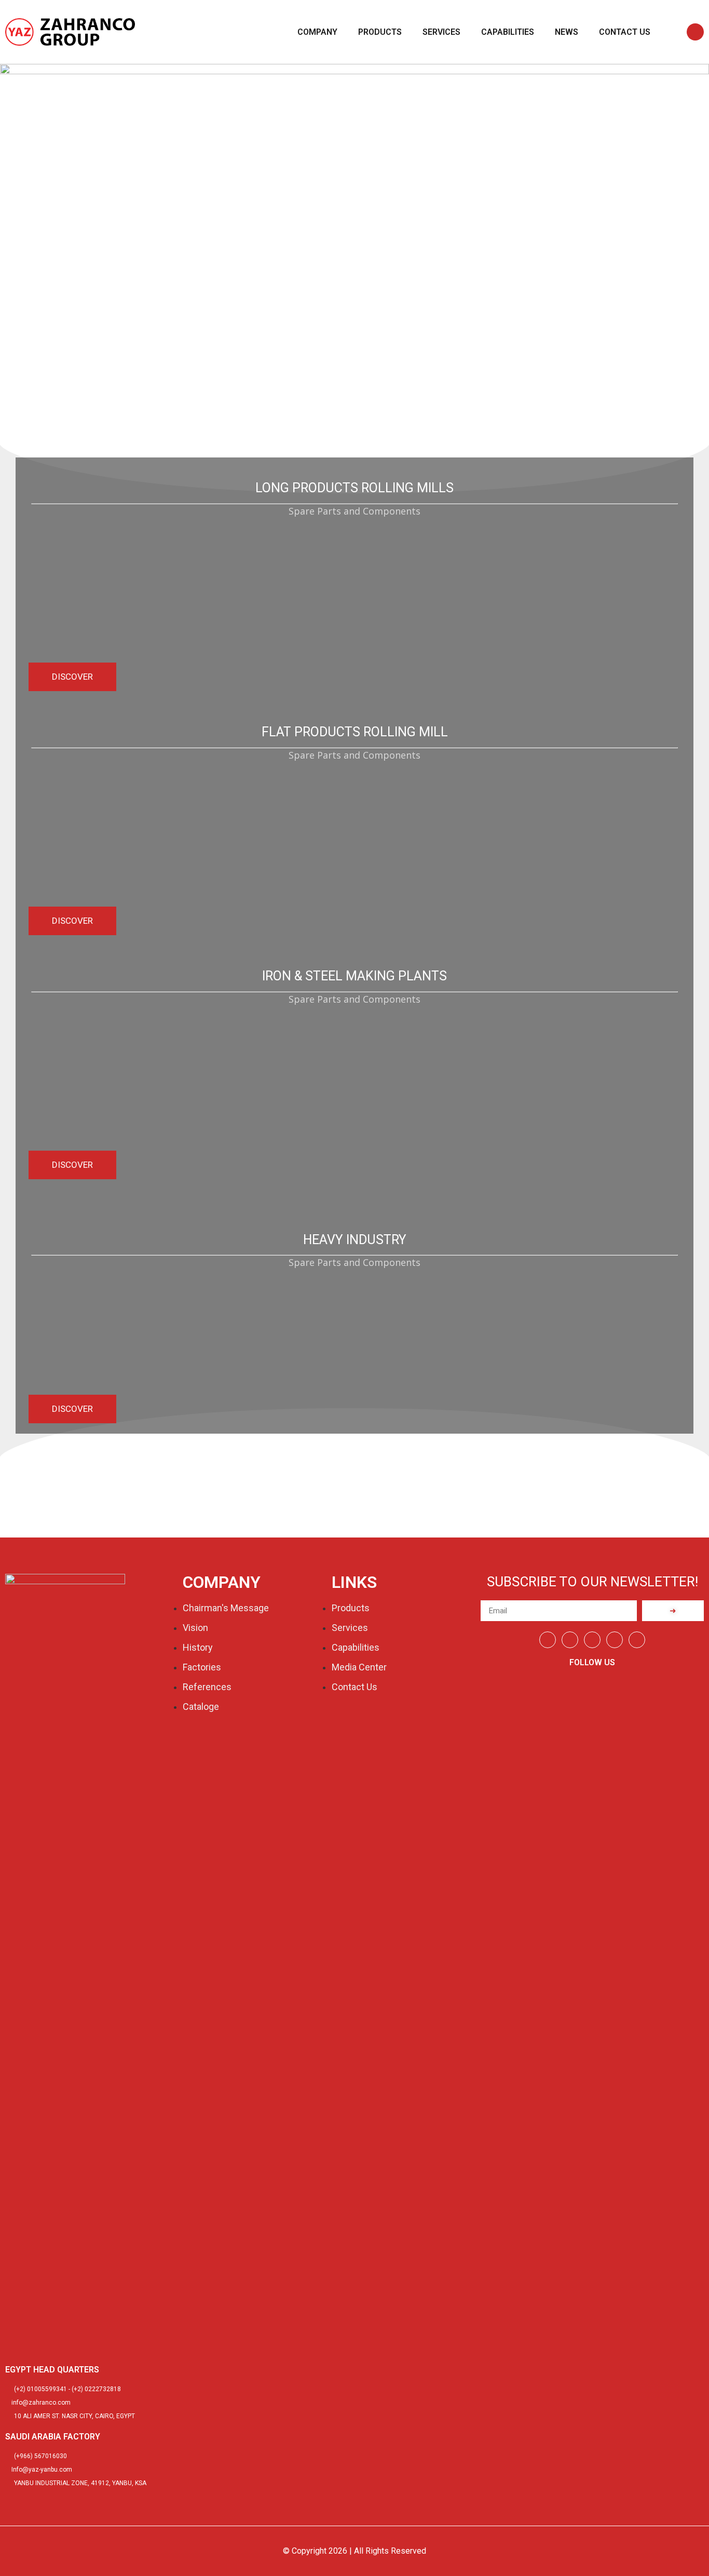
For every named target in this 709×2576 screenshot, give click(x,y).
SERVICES (441, 32)
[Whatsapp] (592, 1640)
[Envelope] (637, 1640)
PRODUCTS (380, 32)
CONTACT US (625, 32)
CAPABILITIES (508, 32)
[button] (695, 32)
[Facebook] (548, 1640)
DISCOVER (72, 677)
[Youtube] (615, 1640)
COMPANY (317, 32)
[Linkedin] (570, 1640)
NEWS (567, 32)
